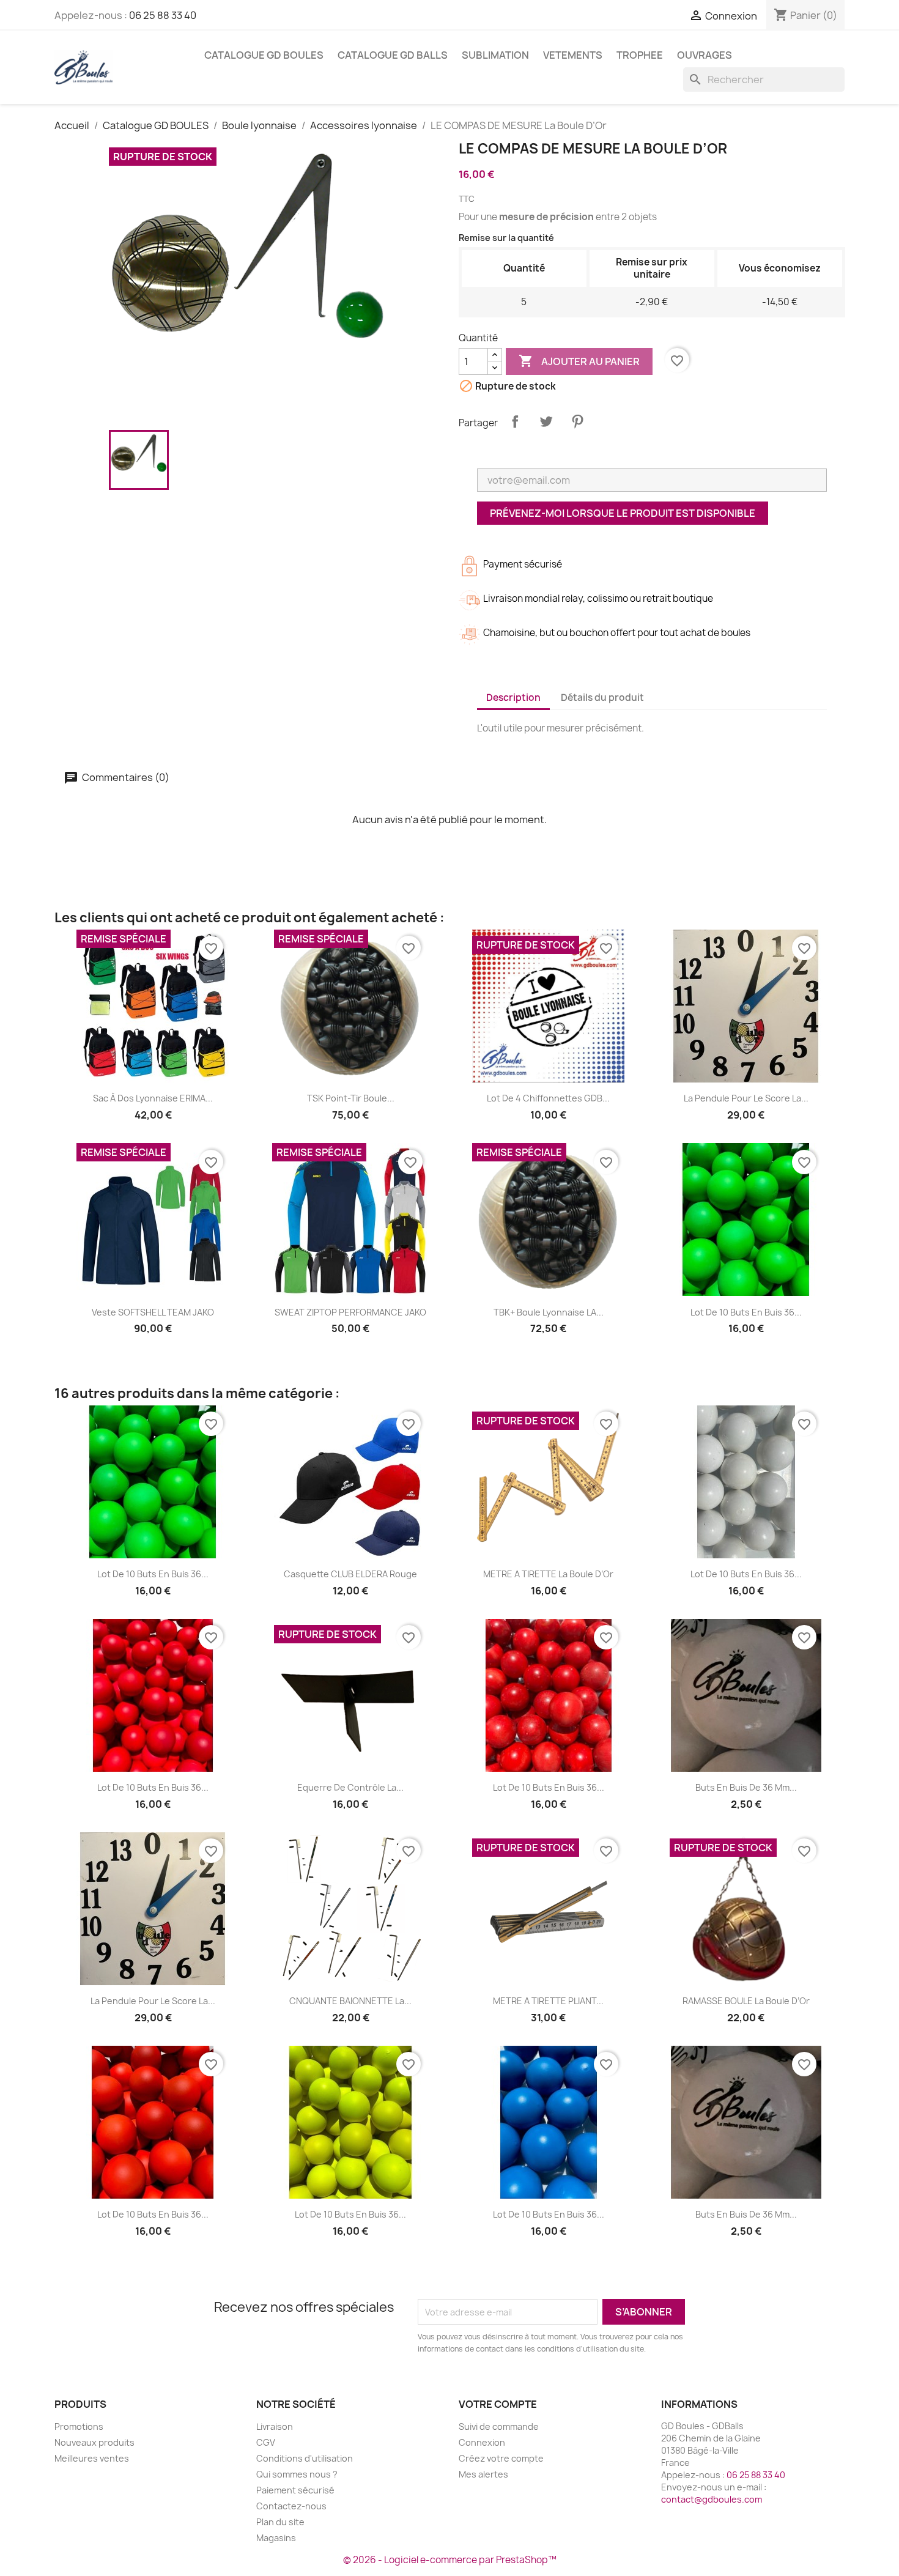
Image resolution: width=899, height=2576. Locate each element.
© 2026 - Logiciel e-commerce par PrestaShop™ (450, 2560)
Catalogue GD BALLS (393, 55)
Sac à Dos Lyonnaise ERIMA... (153, 1098)
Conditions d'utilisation (305, 2458)
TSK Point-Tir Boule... (351, 1098)
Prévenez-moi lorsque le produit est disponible (623, 513)
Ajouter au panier (579, 361)
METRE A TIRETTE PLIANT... (548, 2001)
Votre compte (498, 2404)
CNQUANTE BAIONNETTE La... (350, 2001)
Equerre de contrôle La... (350, 1787)
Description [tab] (513, 698)
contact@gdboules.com (712, 2499)
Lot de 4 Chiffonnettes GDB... (548, 1098)
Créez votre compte (501, 2458)
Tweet (546, 421)
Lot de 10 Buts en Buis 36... (746, 1312)
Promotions (79, 2426)
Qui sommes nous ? (297, 2474)
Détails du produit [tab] (602, 698)
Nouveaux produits (94, 2442)
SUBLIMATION (495, 55)
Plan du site (280, 2522)
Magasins (276, 2538)
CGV (266, 2442)
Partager (515, 421)
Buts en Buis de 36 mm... (746, 1787)
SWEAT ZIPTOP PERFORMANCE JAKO (350, 1312)
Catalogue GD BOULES (264, 55)
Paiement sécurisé (295, 2490)
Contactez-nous (291, 2506)
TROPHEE (640, 55)
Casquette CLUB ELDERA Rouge (350, 1574)
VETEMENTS (573, 55)
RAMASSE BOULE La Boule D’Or (746, 2001)
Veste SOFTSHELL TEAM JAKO (153, 1312)
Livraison (275, 2426)
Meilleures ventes (92, 2458)
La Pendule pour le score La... (746, 1098)
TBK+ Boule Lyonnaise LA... (549, 1312)
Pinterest (577, 421)
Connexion (482, 2442)
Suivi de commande (499, 2426)
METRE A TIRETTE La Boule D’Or (548, 1574)
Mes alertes (483, 2474)
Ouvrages (705, 55)
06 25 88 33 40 (163, 15)
